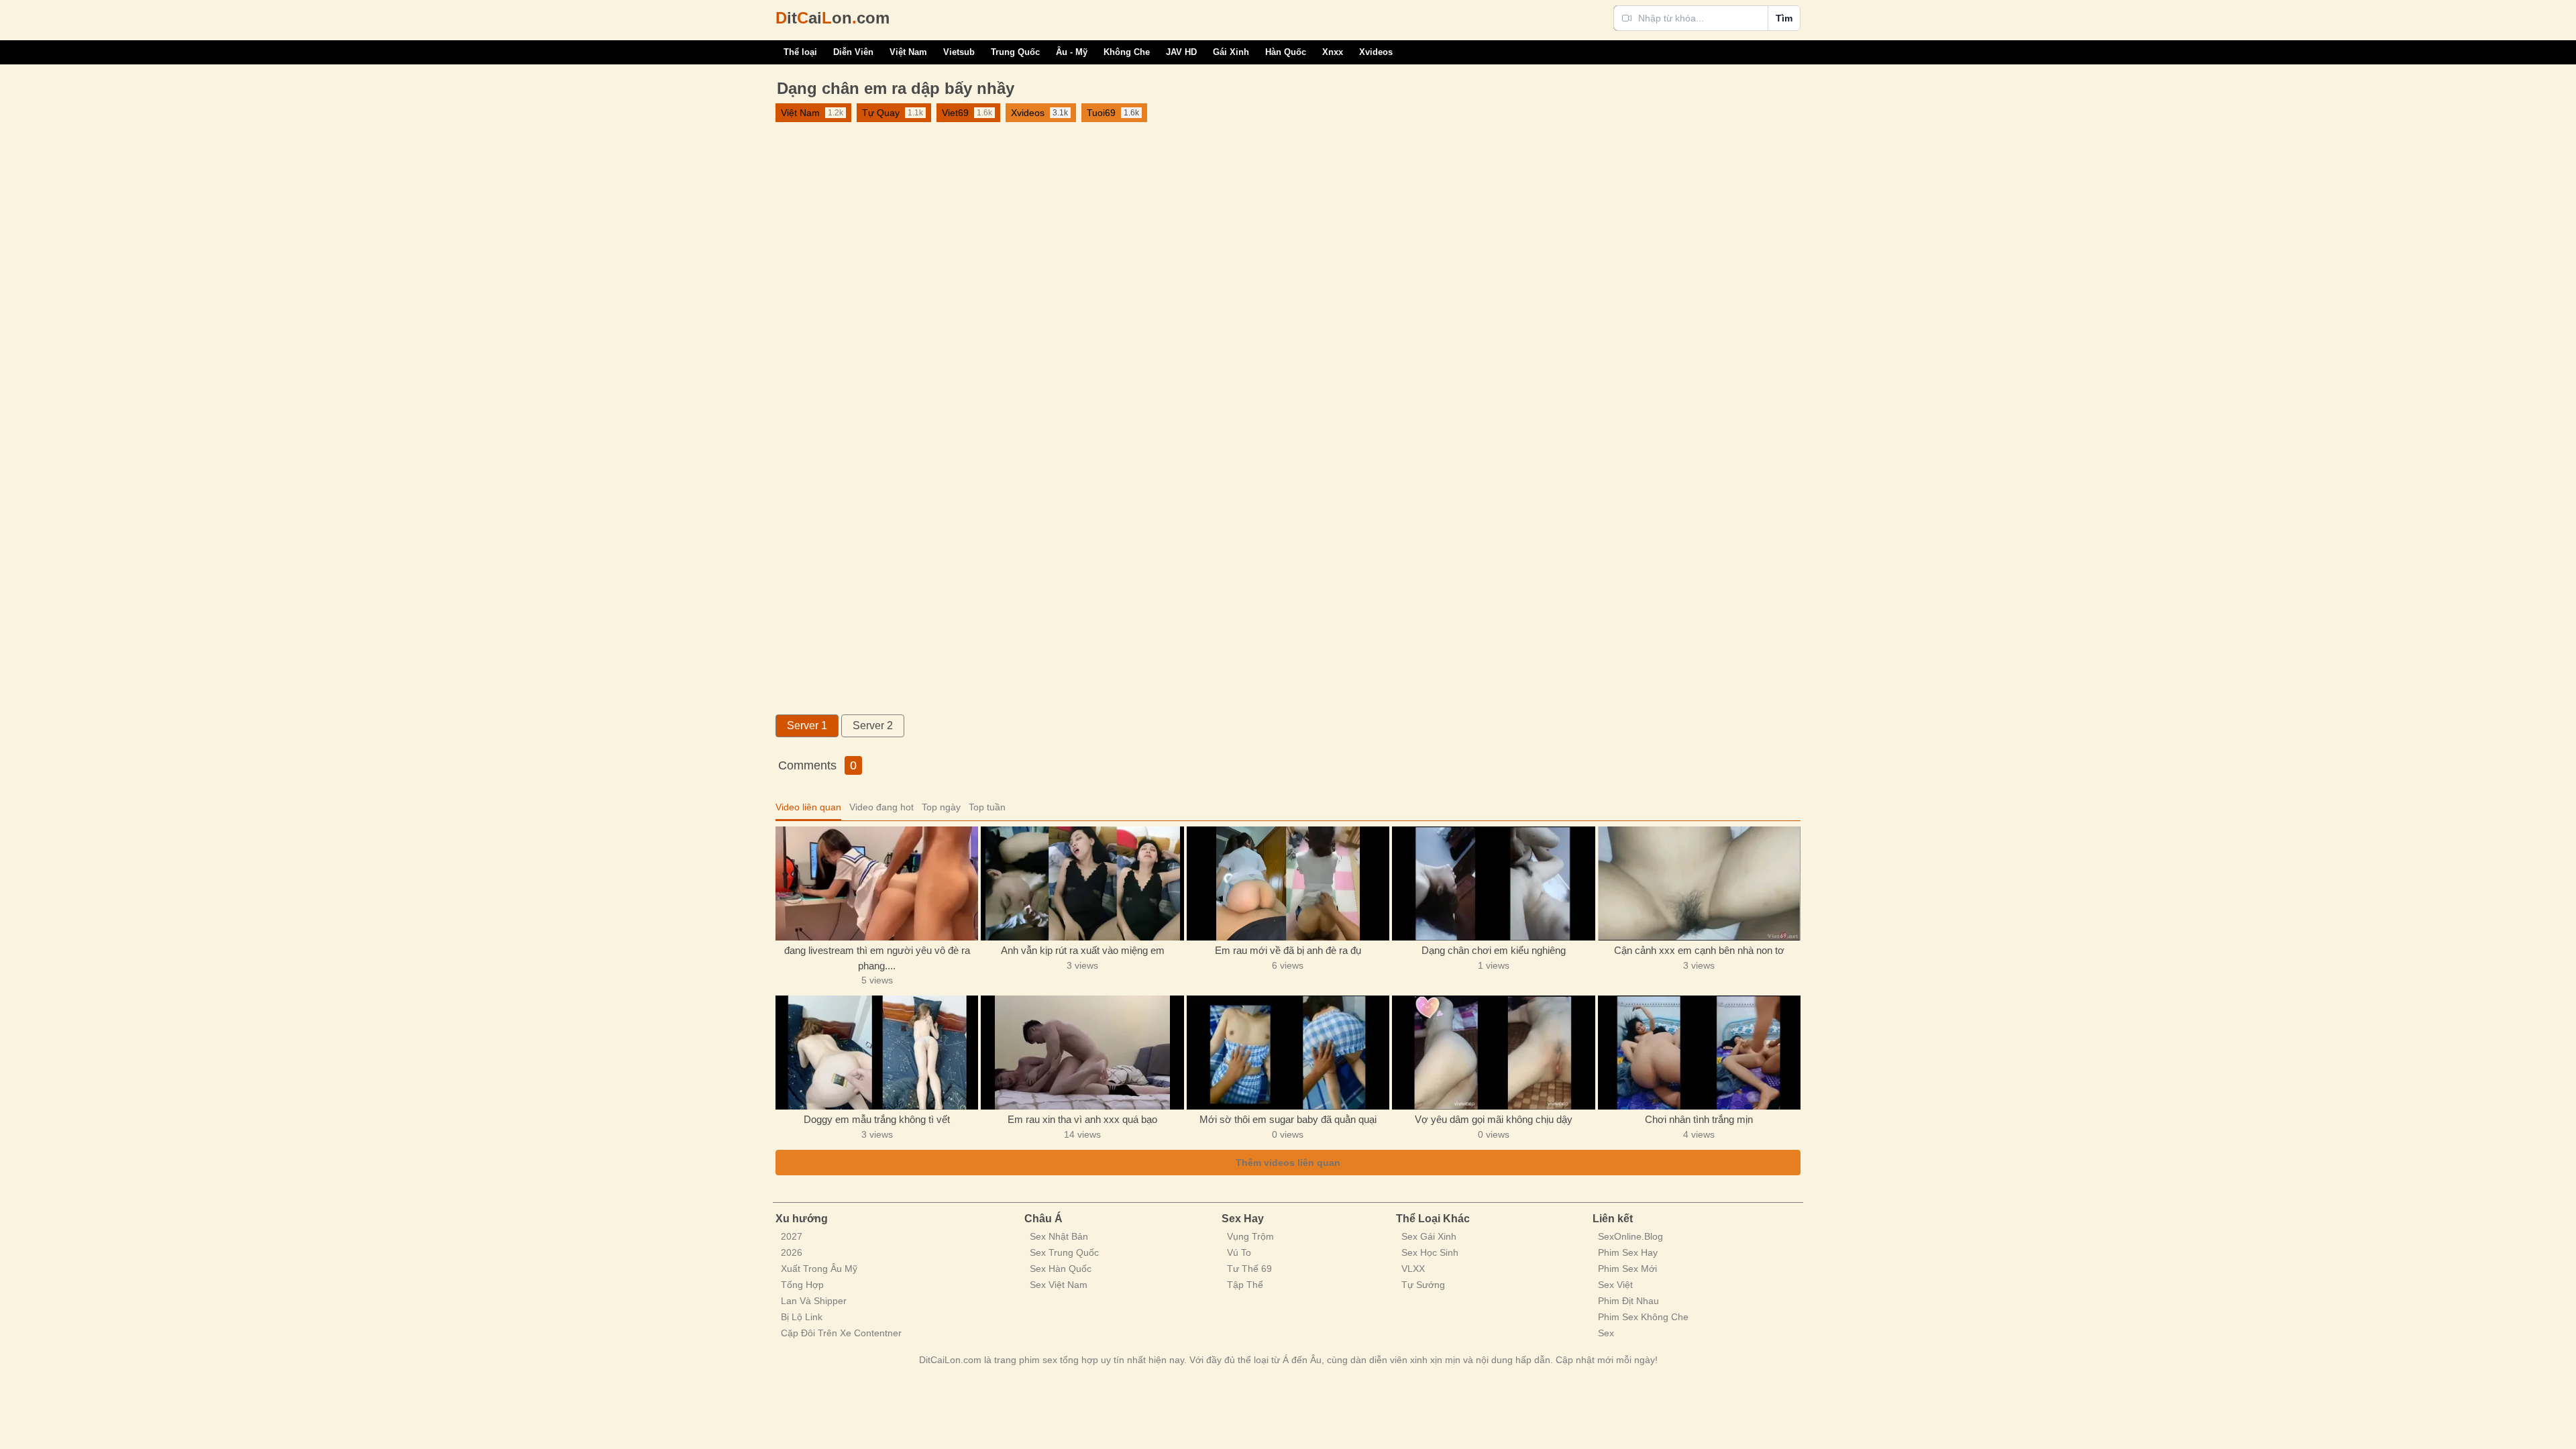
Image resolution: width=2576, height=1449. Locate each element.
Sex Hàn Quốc (1061, 1269)
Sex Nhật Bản (1059, 1236)
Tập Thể (1245, 1285)
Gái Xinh (1231, 52)
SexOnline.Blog (1630, 1236)
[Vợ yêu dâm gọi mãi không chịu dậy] (1493, 1053)
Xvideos (1376, 52)
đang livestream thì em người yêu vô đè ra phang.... (877, 958)
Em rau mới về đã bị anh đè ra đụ (1288, 950)
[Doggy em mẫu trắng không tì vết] (877, 1053)
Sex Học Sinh (1430, 1252)
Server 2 (873, 726)
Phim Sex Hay (1628, 1252)
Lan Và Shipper (814, 1301)
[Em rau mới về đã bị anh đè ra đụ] (1288, 883)
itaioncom (833, 18)
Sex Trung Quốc (1064, 1252)
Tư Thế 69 (1249, 1269)
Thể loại (800, 52)
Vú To (1239, 1252)
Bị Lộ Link (802, 1317)
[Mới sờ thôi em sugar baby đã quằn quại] (1288, 1053)
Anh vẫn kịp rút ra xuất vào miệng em (1083, 950)
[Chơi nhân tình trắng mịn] (1699, 1053)
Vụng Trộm (1250, 1236)
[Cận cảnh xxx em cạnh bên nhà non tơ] (1699, 883)
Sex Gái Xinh (1429, 1236)
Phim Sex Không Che (1643, 1317)
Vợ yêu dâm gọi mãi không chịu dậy (1494, 1119)
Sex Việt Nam (1059, 1285)
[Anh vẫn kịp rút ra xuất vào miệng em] (1082, 883)
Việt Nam (908, 52)
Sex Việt (1615, 1285)
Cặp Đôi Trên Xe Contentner (841, 1333)
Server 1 (807, 726)
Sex (1606, 1333)
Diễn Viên (853, 52)
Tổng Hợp (802, 1285)
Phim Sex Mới (1627, 1269)
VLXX (1413, 1269)
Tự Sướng (1423, 1285)
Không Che (1127, 52)
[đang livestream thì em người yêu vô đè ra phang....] (877, 883)
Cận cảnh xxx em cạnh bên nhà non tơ (1699, 950)
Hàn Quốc (1286, 52)
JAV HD (1181, 52)
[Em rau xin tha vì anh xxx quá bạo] (1082, 1053)
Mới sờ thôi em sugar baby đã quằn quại (1288, 1119)
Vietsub (959, 52)
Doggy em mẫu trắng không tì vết (877, 1119)
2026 (792, 1252)
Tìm (1784, 18)
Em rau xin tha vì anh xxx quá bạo (1082, 1119)
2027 (792, 1236)
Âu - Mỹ (1072, 52)
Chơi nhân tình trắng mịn (1699, 1119)
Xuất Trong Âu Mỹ (819, 1269)
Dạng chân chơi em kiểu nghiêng (1494, 950)
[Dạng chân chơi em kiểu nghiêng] (1493, 883)
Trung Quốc (1015, 52)
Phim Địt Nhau (1628, 1301)
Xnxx (1333, 52)
